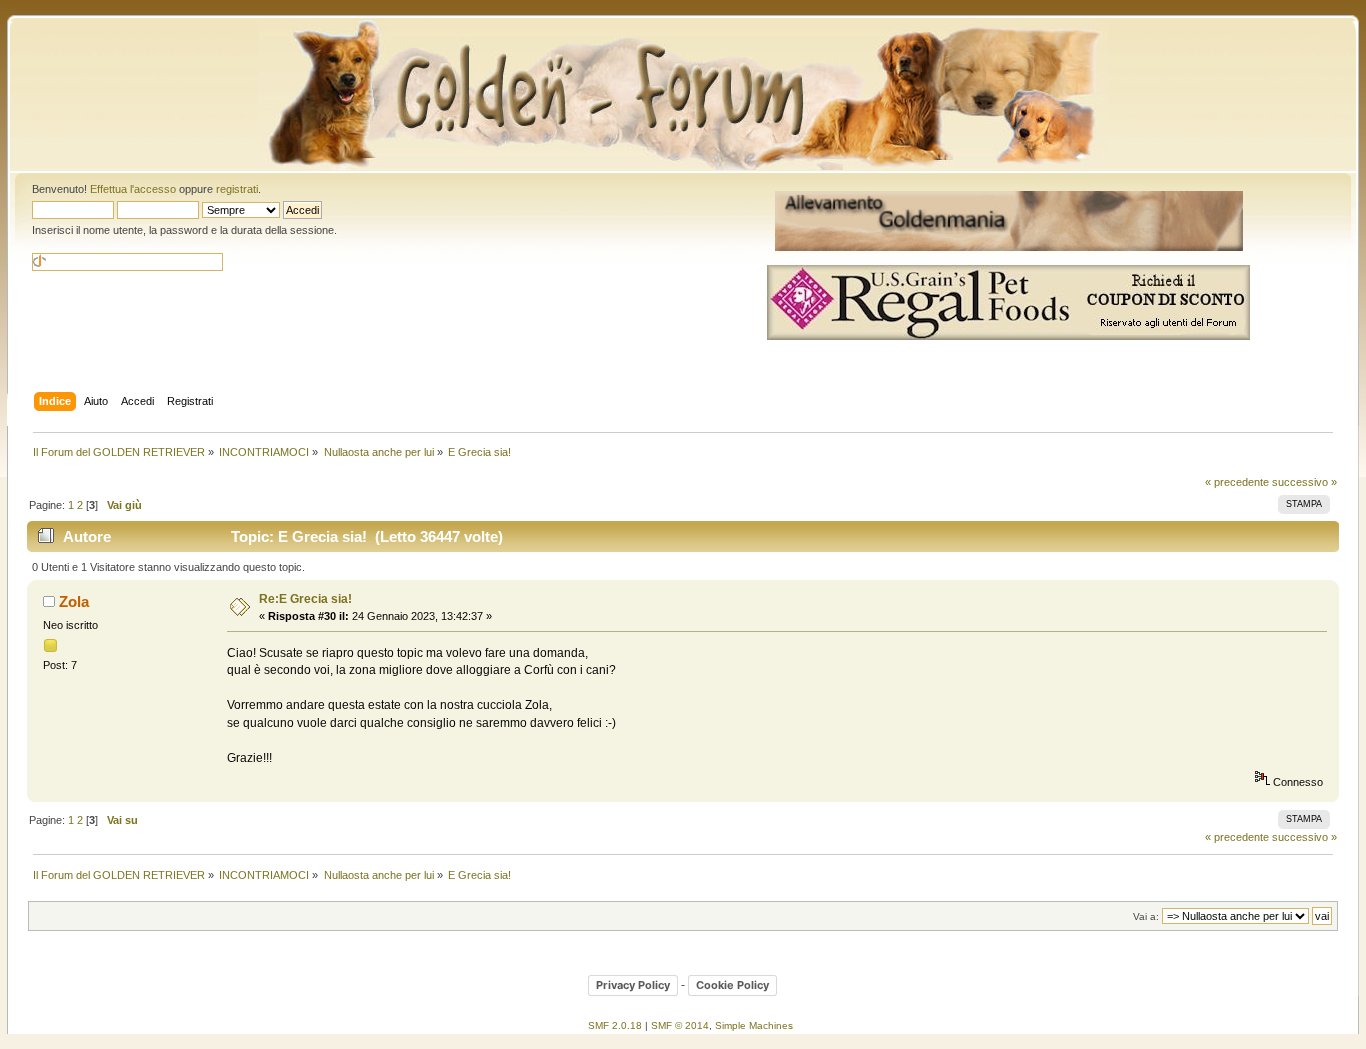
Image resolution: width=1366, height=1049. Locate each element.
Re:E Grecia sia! (305, 599)
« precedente (1237, 482)
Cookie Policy (732, 985)
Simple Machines (754, 1025)
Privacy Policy (633, 985)
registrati (237, 189)
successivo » (1304, 482)
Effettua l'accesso (133, 189)
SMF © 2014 (680, 1025)
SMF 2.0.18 (615, 1025)
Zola (74, 601)
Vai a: (1146, 916)
